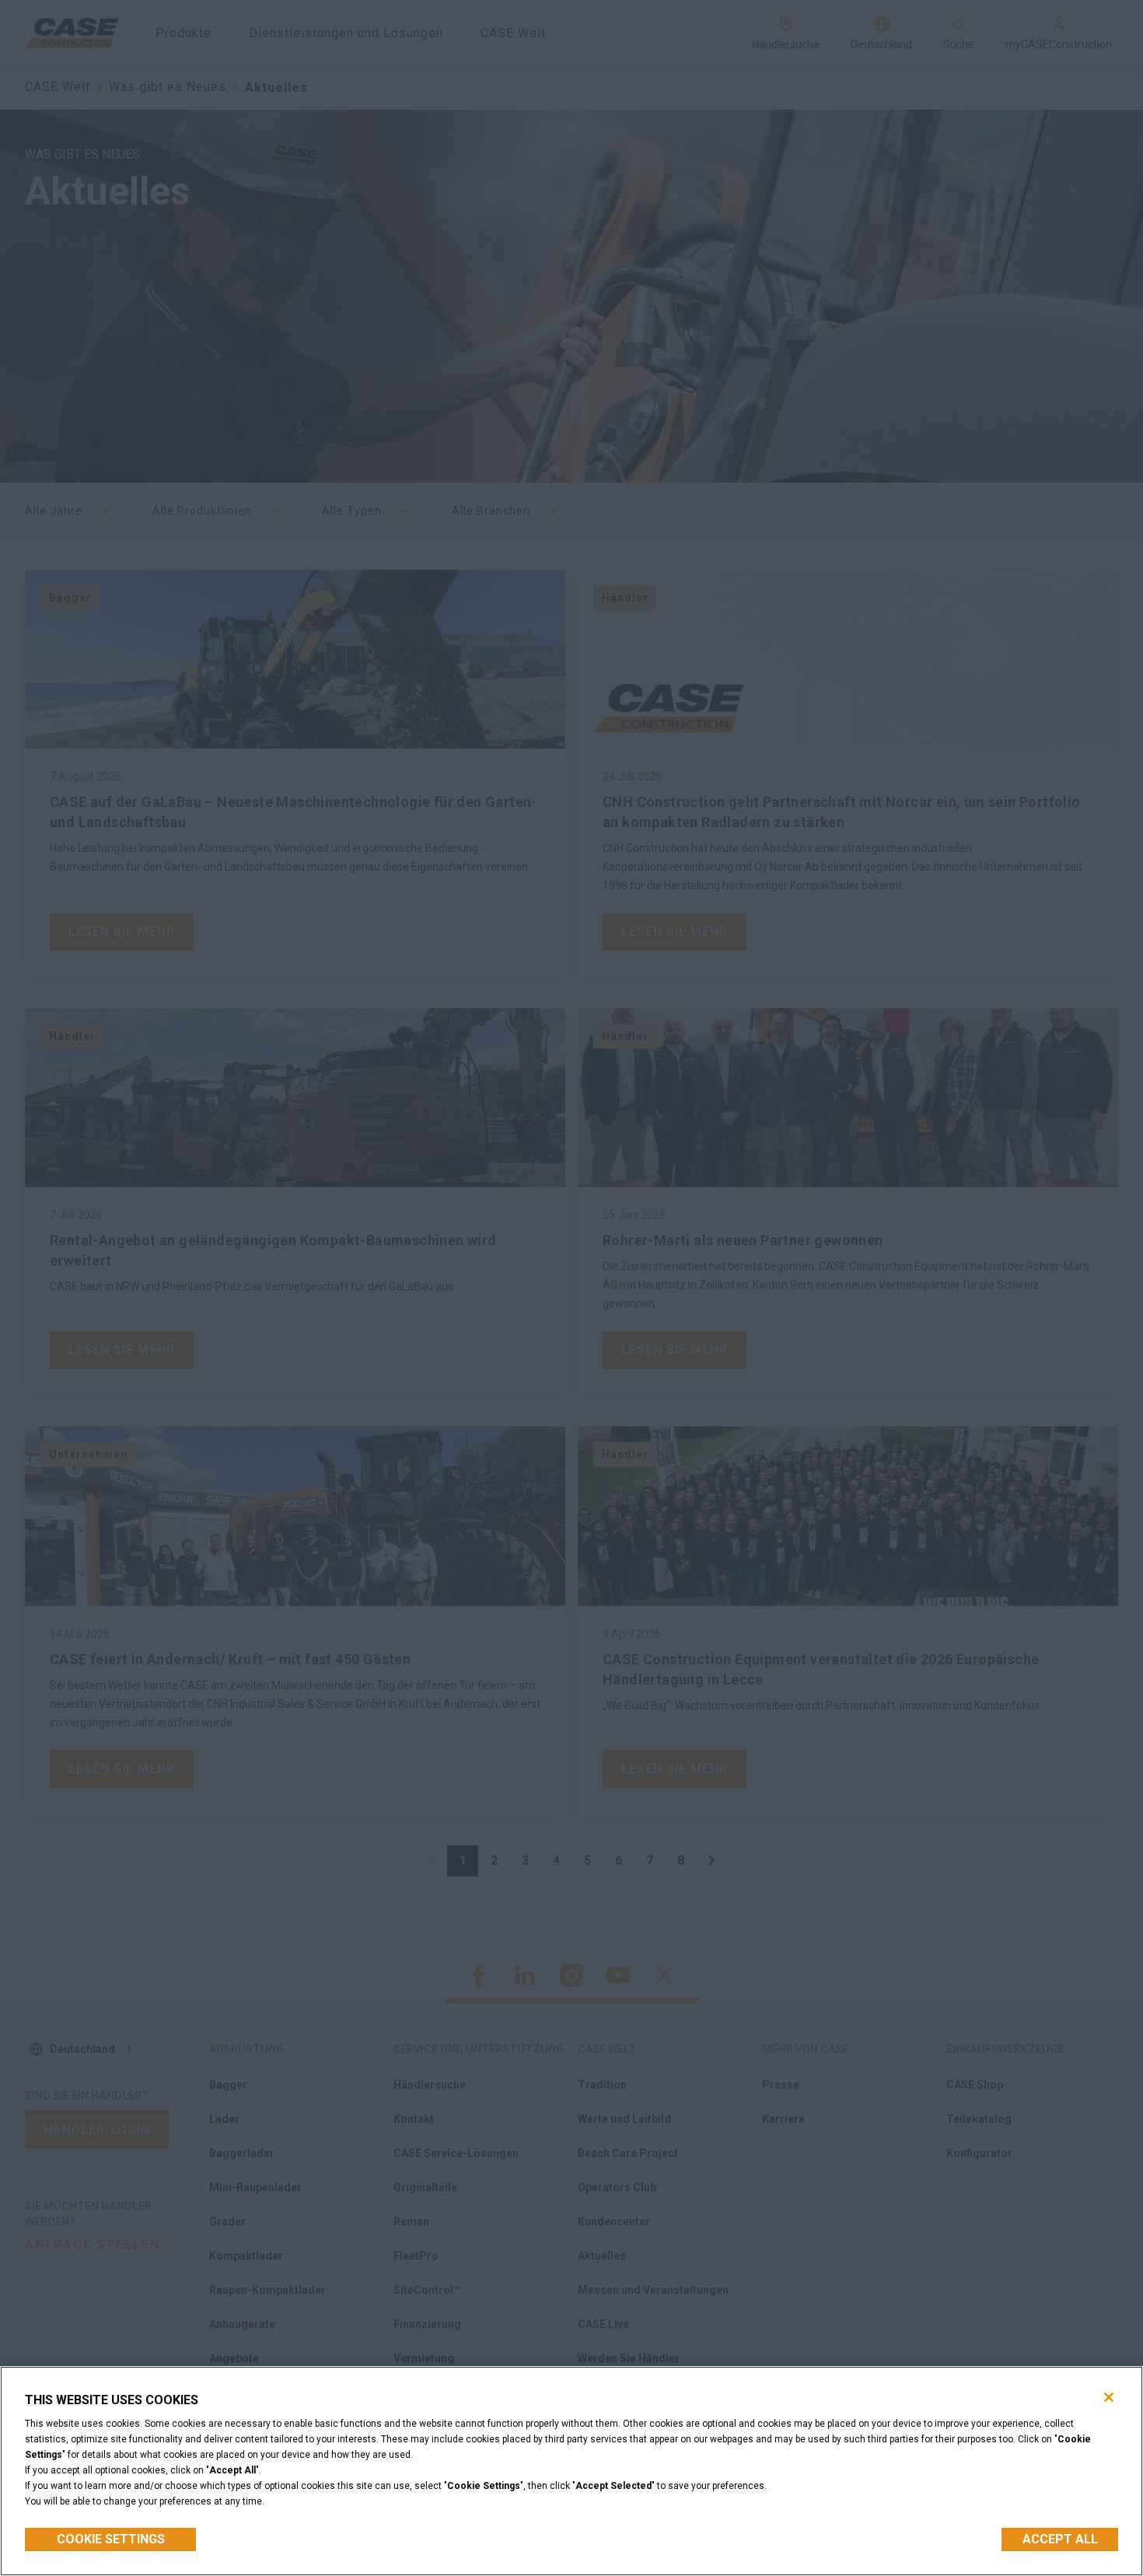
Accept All (1060, 2539)
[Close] (1109, 2397)
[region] (571, 2471)
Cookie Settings (111, 2539)
